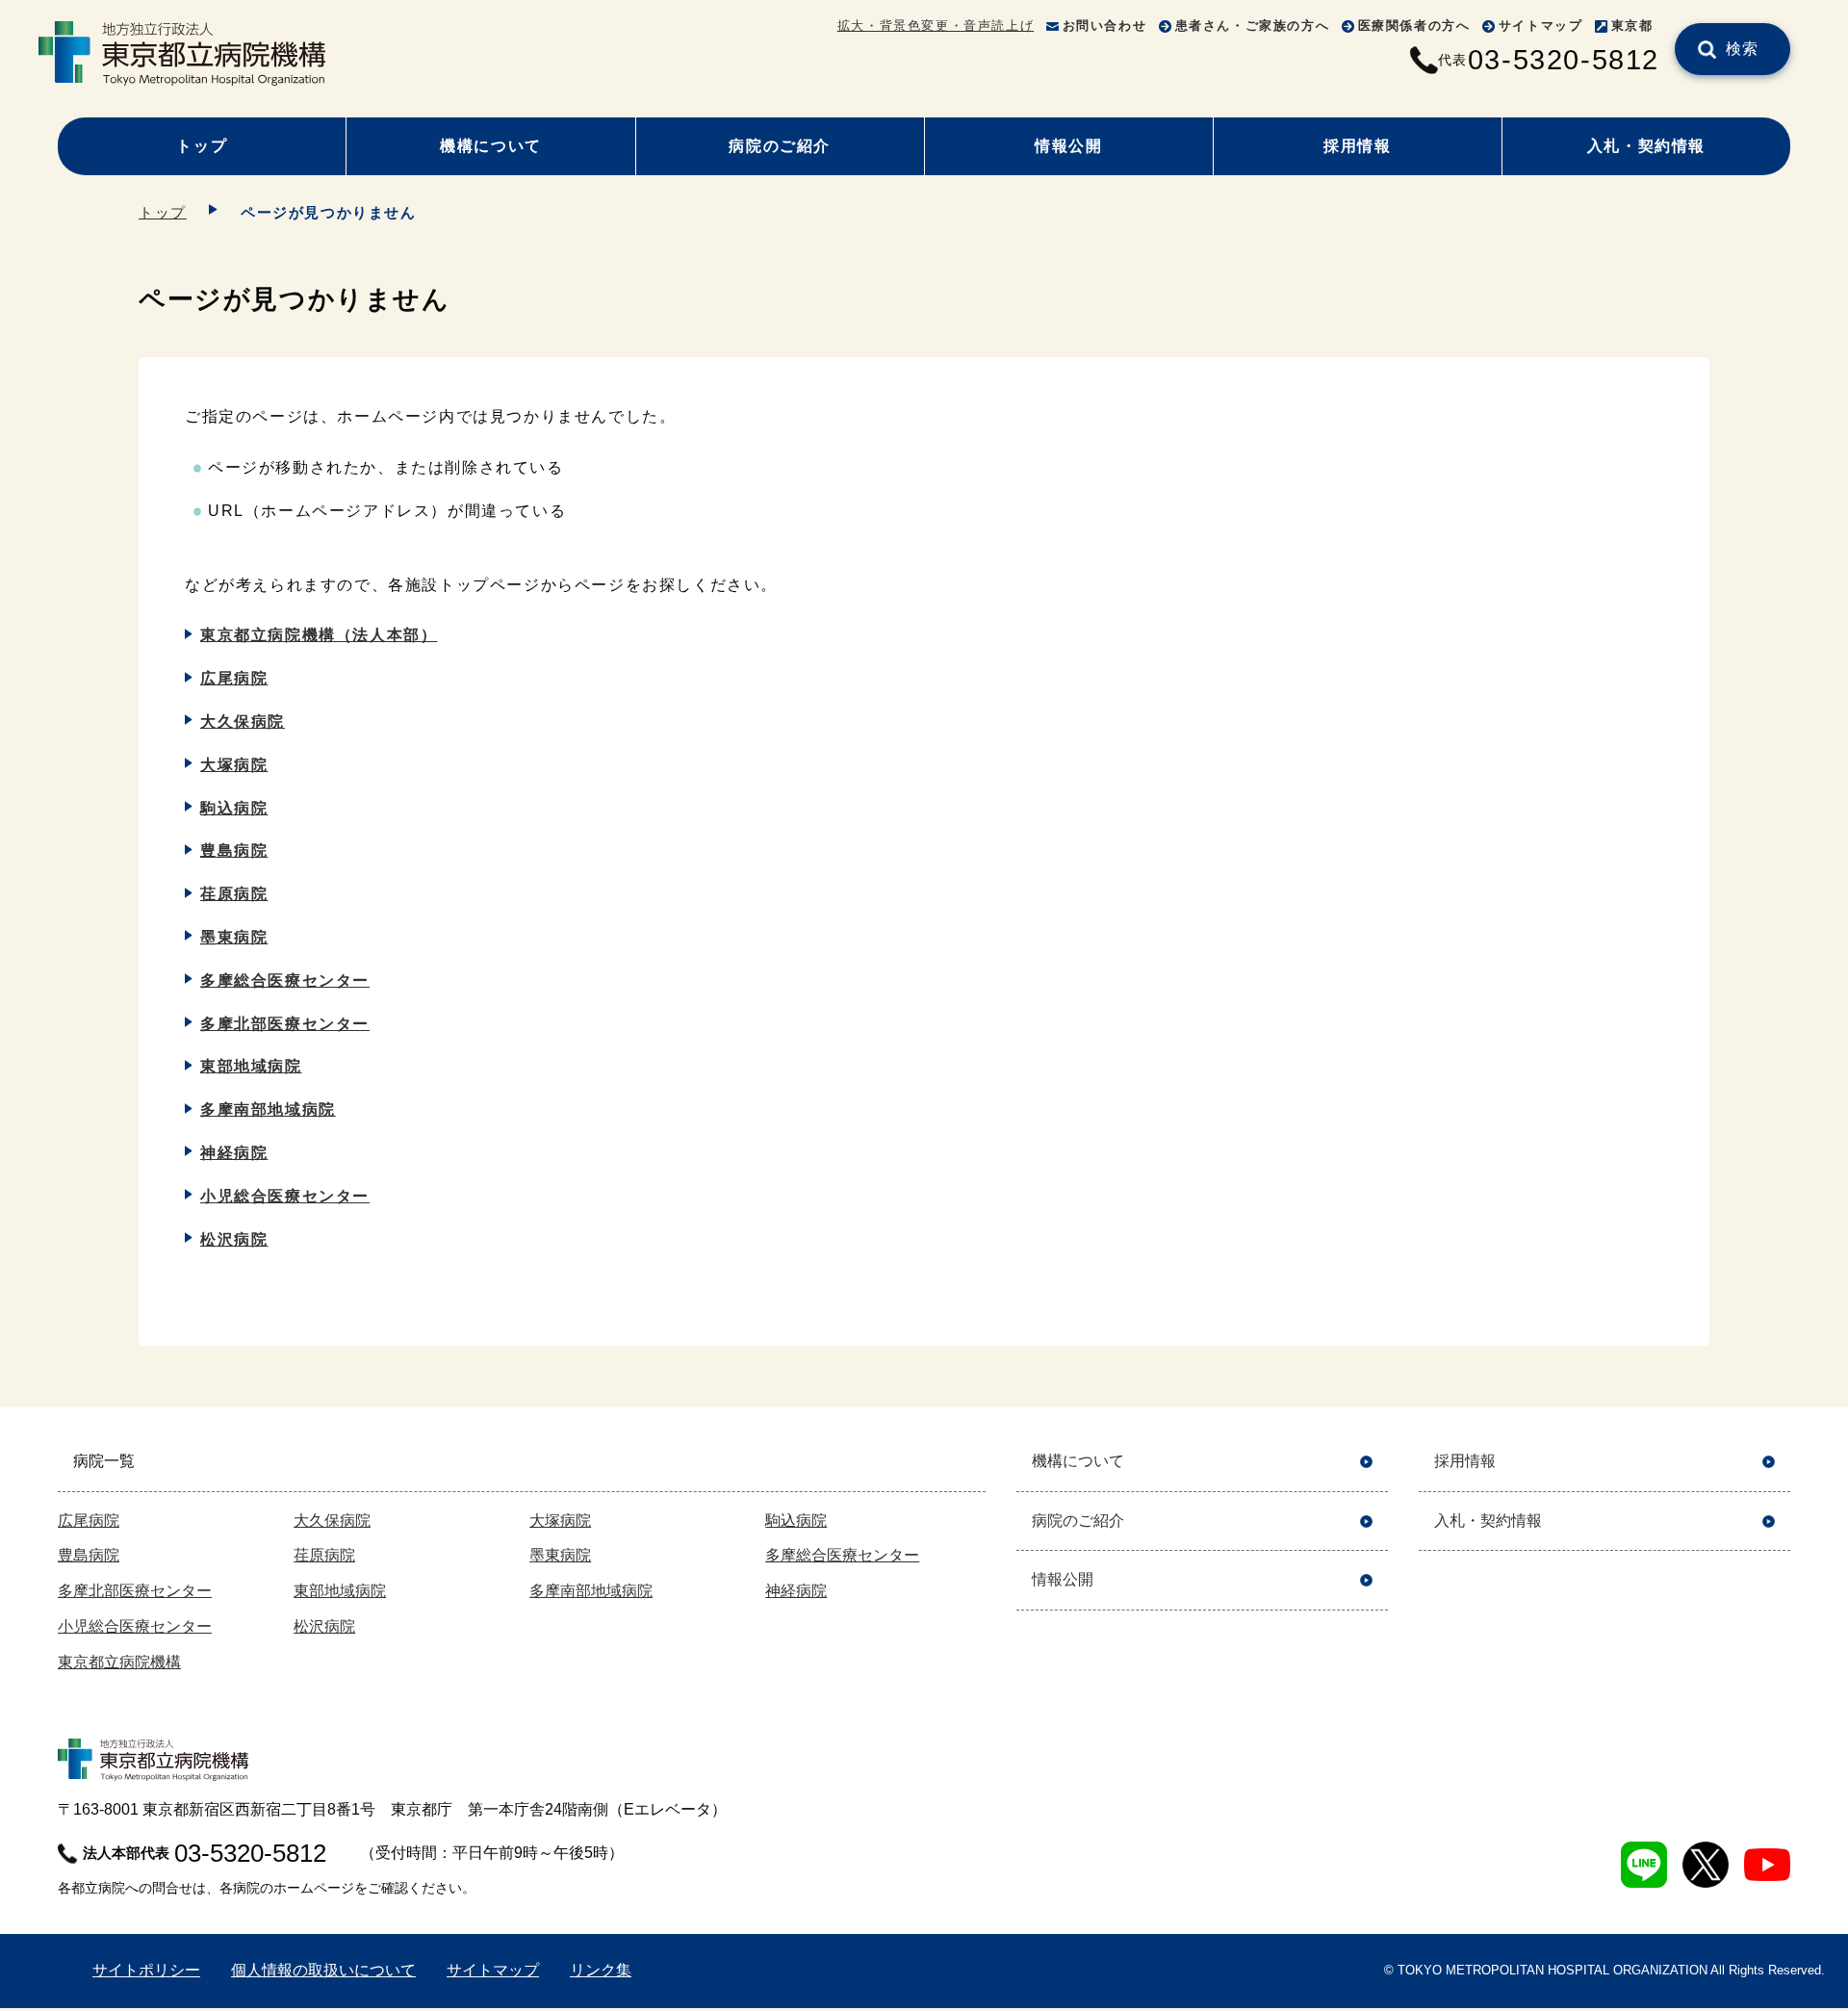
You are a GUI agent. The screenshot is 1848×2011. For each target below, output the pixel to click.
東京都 (1632, 26)
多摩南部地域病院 (268, 1109)
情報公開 (1068, 146)
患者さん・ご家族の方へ (1253, 26)
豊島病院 (234, 851)
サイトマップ (1541, 26)
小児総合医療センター (285, 1196)
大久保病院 (243, 722)
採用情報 (1357, 146)
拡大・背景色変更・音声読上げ (936, 26)
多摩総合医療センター (285, 980)
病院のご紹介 (780, 146)
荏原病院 (234, 894)
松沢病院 (234, 1239)
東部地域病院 (251, 1066)
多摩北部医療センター (285, 1024)
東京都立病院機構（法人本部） (319, 635)
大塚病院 (234, 765)
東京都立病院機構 (119, 1662)
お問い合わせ (1105, 26)
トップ (202, 146)
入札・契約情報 (1646, 146)
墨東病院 (234, 937)
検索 (1743, 49)
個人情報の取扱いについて (323, 1970)
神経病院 (234, 1153)
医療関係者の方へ (1414, 26)
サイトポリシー (146, 1970)
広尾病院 (234, 678)
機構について (491, 146)
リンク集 (601, 1970)
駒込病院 (234, 808)
